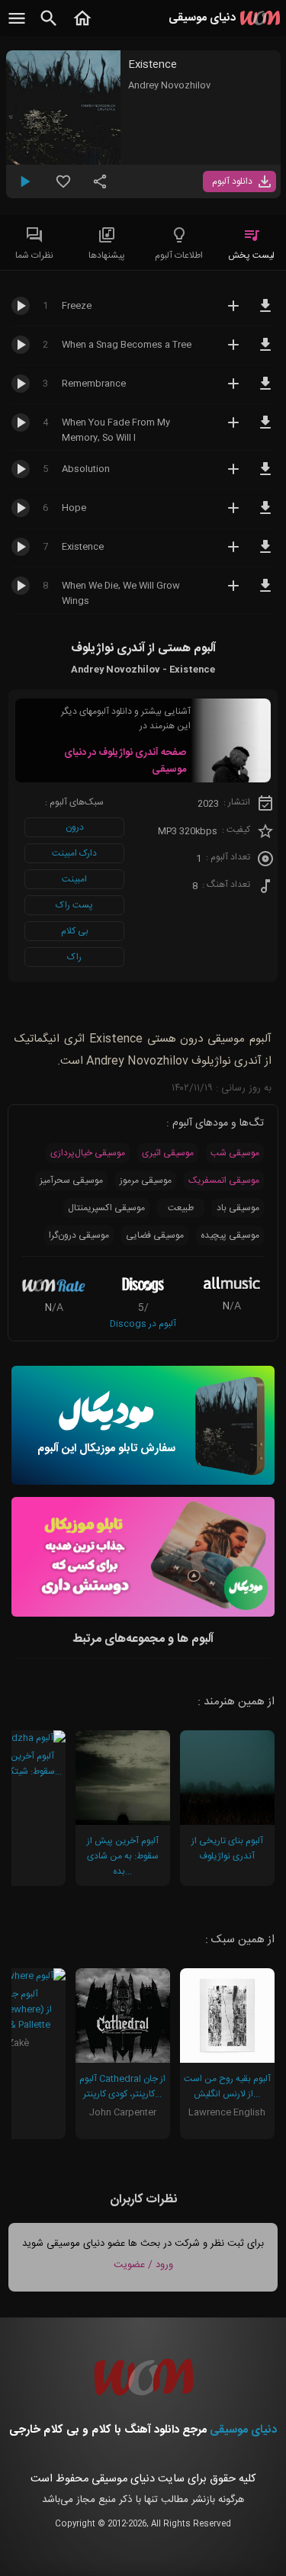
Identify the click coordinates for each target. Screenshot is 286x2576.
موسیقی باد (238, 1208)
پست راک (74, 905)
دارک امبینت (74, 853)
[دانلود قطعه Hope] (265, 515)
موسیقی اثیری (168, 1153)
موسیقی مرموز (146, 1180)
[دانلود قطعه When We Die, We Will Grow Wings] (265, 593)
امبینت (74, 879)
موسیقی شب (235, 1153)
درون (75, 827)
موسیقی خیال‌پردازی (88, 1153)
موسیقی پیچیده (230, 1235)
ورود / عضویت (143, 2265)
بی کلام (75, 931)
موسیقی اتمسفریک (224, 1180)
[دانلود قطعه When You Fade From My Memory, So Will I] (265, 429)
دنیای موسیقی (243, 2430)
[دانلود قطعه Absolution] (265, 476)
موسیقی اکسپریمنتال (106, 1208)
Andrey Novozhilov (169, 85)
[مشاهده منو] (17, 27)
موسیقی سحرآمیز (71, 1180)
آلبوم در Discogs (143, 1324)
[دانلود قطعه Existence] (265, 554)
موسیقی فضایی (155, 1235)
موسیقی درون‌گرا (79, 1235)
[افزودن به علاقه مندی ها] (63, 188)
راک (74, 957)
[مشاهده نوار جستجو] (49, 27)
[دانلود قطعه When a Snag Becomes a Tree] (265, 352)
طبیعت (181, 1208)
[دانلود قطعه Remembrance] (265, 390)
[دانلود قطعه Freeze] (265, 313)
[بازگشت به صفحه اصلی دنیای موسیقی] (82, 27)
